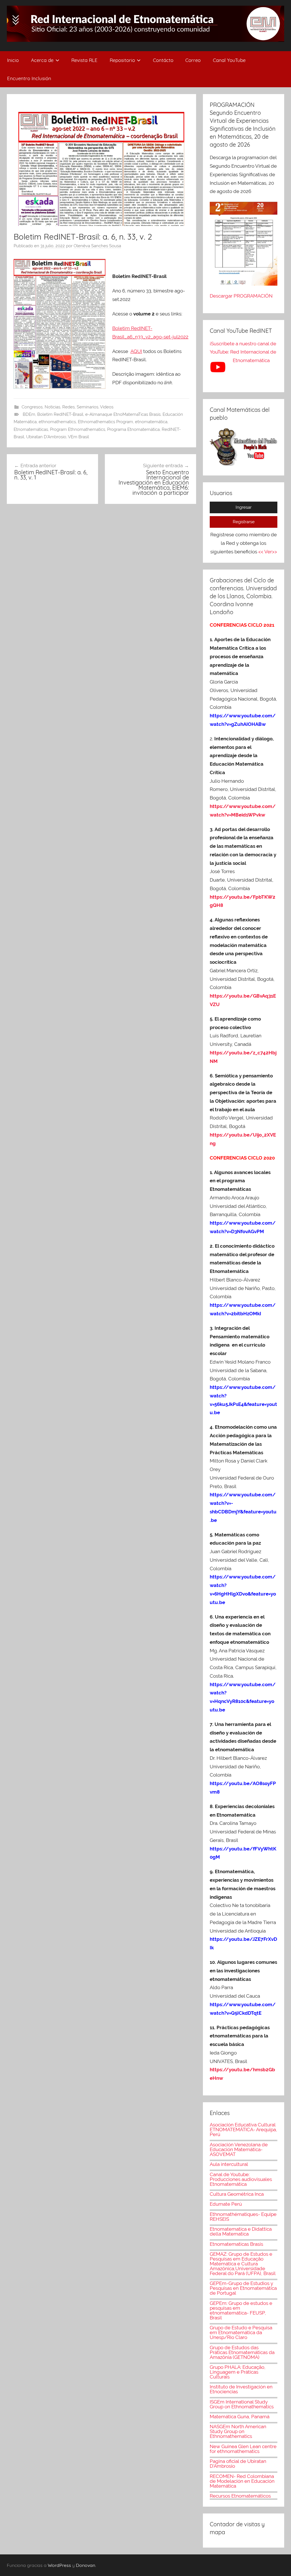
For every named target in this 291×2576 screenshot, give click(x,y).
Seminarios (88, 407)
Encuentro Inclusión (29, 78)
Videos (107, 407)
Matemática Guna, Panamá (240, 2417)
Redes (68, 407)
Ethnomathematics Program (105, 422)
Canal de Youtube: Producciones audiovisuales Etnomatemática (241, 2179)
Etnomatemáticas (31, 429)
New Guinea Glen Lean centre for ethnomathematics (243, 2449)
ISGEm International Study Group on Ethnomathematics (242, 2404)
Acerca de (42, 60)
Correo (193, 60)
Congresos (32, 407)
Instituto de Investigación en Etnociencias (241, 2389)
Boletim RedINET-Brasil (60, 414)
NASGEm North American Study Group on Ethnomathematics (238, 2431)
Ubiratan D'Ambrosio (46, 437)
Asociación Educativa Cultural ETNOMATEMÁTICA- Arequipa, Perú (243, 2130)
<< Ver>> (268, 552)
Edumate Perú (226, 2204)
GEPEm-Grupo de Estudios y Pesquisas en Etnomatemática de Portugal (243, 2288)
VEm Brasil (78, 437)
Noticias (52, 407)
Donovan (86, 2565)
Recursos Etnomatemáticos (240, 2496)
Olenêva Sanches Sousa (97, 246)
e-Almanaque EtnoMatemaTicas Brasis (123, 414)
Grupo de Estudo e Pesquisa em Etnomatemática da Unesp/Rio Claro (241, 2332)
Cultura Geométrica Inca (237, 2194)
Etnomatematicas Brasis (236, 2244)
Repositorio (122, 60)
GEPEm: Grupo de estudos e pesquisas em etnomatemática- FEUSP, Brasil (241, 2310)
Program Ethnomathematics (78, 429)
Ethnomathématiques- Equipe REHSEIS (243, 2217)
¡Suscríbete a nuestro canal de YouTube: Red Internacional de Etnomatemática (243, 352)
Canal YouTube (229, 60)
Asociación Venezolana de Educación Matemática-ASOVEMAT (239, 2149)
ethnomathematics (57, 422)
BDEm (29, 414)
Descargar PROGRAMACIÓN (242, 296)
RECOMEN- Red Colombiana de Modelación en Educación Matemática (242, 2481)
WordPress (59, 2565)
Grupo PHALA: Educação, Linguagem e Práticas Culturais (238, 2372)
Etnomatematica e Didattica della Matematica (241, 2231)
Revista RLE (84, 60)
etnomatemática (151, 422)
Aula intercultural (229, 2164)
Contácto (163, 60)
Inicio (13, 60)
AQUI (136, 351)
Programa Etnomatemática (133, 429)
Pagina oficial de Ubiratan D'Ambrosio (238, 2464)
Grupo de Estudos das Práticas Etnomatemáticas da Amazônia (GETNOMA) (242, 2352)
